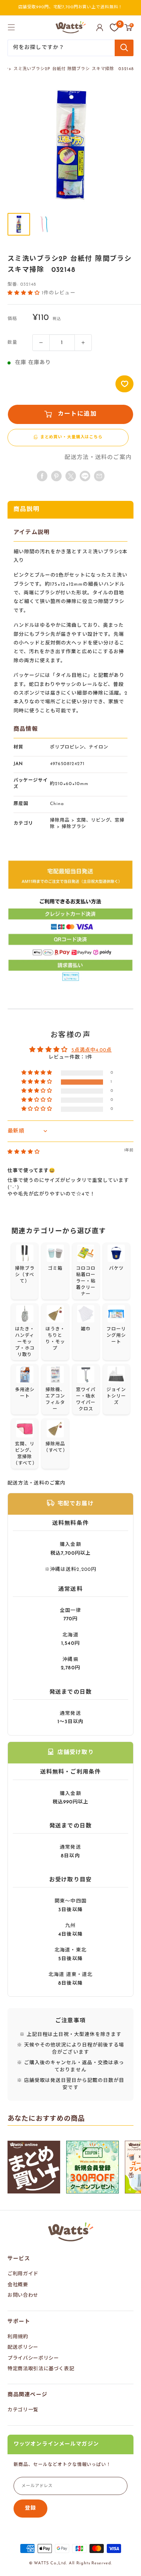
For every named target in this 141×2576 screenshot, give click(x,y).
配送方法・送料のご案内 (98, 458)
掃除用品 (60, 820)
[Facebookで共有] (42, 476)
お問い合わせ (23, 2295)
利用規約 (18, 2337)
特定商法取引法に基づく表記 (41, 2369)
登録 (30, 2508)
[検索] (124, 48)
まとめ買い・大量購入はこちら (71, 437)
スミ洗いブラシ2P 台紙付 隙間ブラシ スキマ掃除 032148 (74, 69)
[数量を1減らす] (41, 343)
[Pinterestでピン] (56, 476)
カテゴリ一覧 (23, 2410)
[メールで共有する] (85, 476)
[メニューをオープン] (11, 27)
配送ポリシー (23, 2347)
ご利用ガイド (23, 2274)
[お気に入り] (114, 28)
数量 (12, 343)
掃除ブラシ (74, 827)
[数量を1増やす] (83, 343)
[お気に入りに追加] (124, 384)
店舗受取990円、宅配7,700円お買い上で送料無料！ (71, 7)
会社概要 (18, 2285)
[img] (24, 1152)
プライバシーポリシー (33, 2358)
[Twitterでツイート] (71, 476)
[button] (25, 293)
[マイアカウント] (100, 28)
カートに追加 (77, 414)
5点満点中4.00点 (92, 1050)
